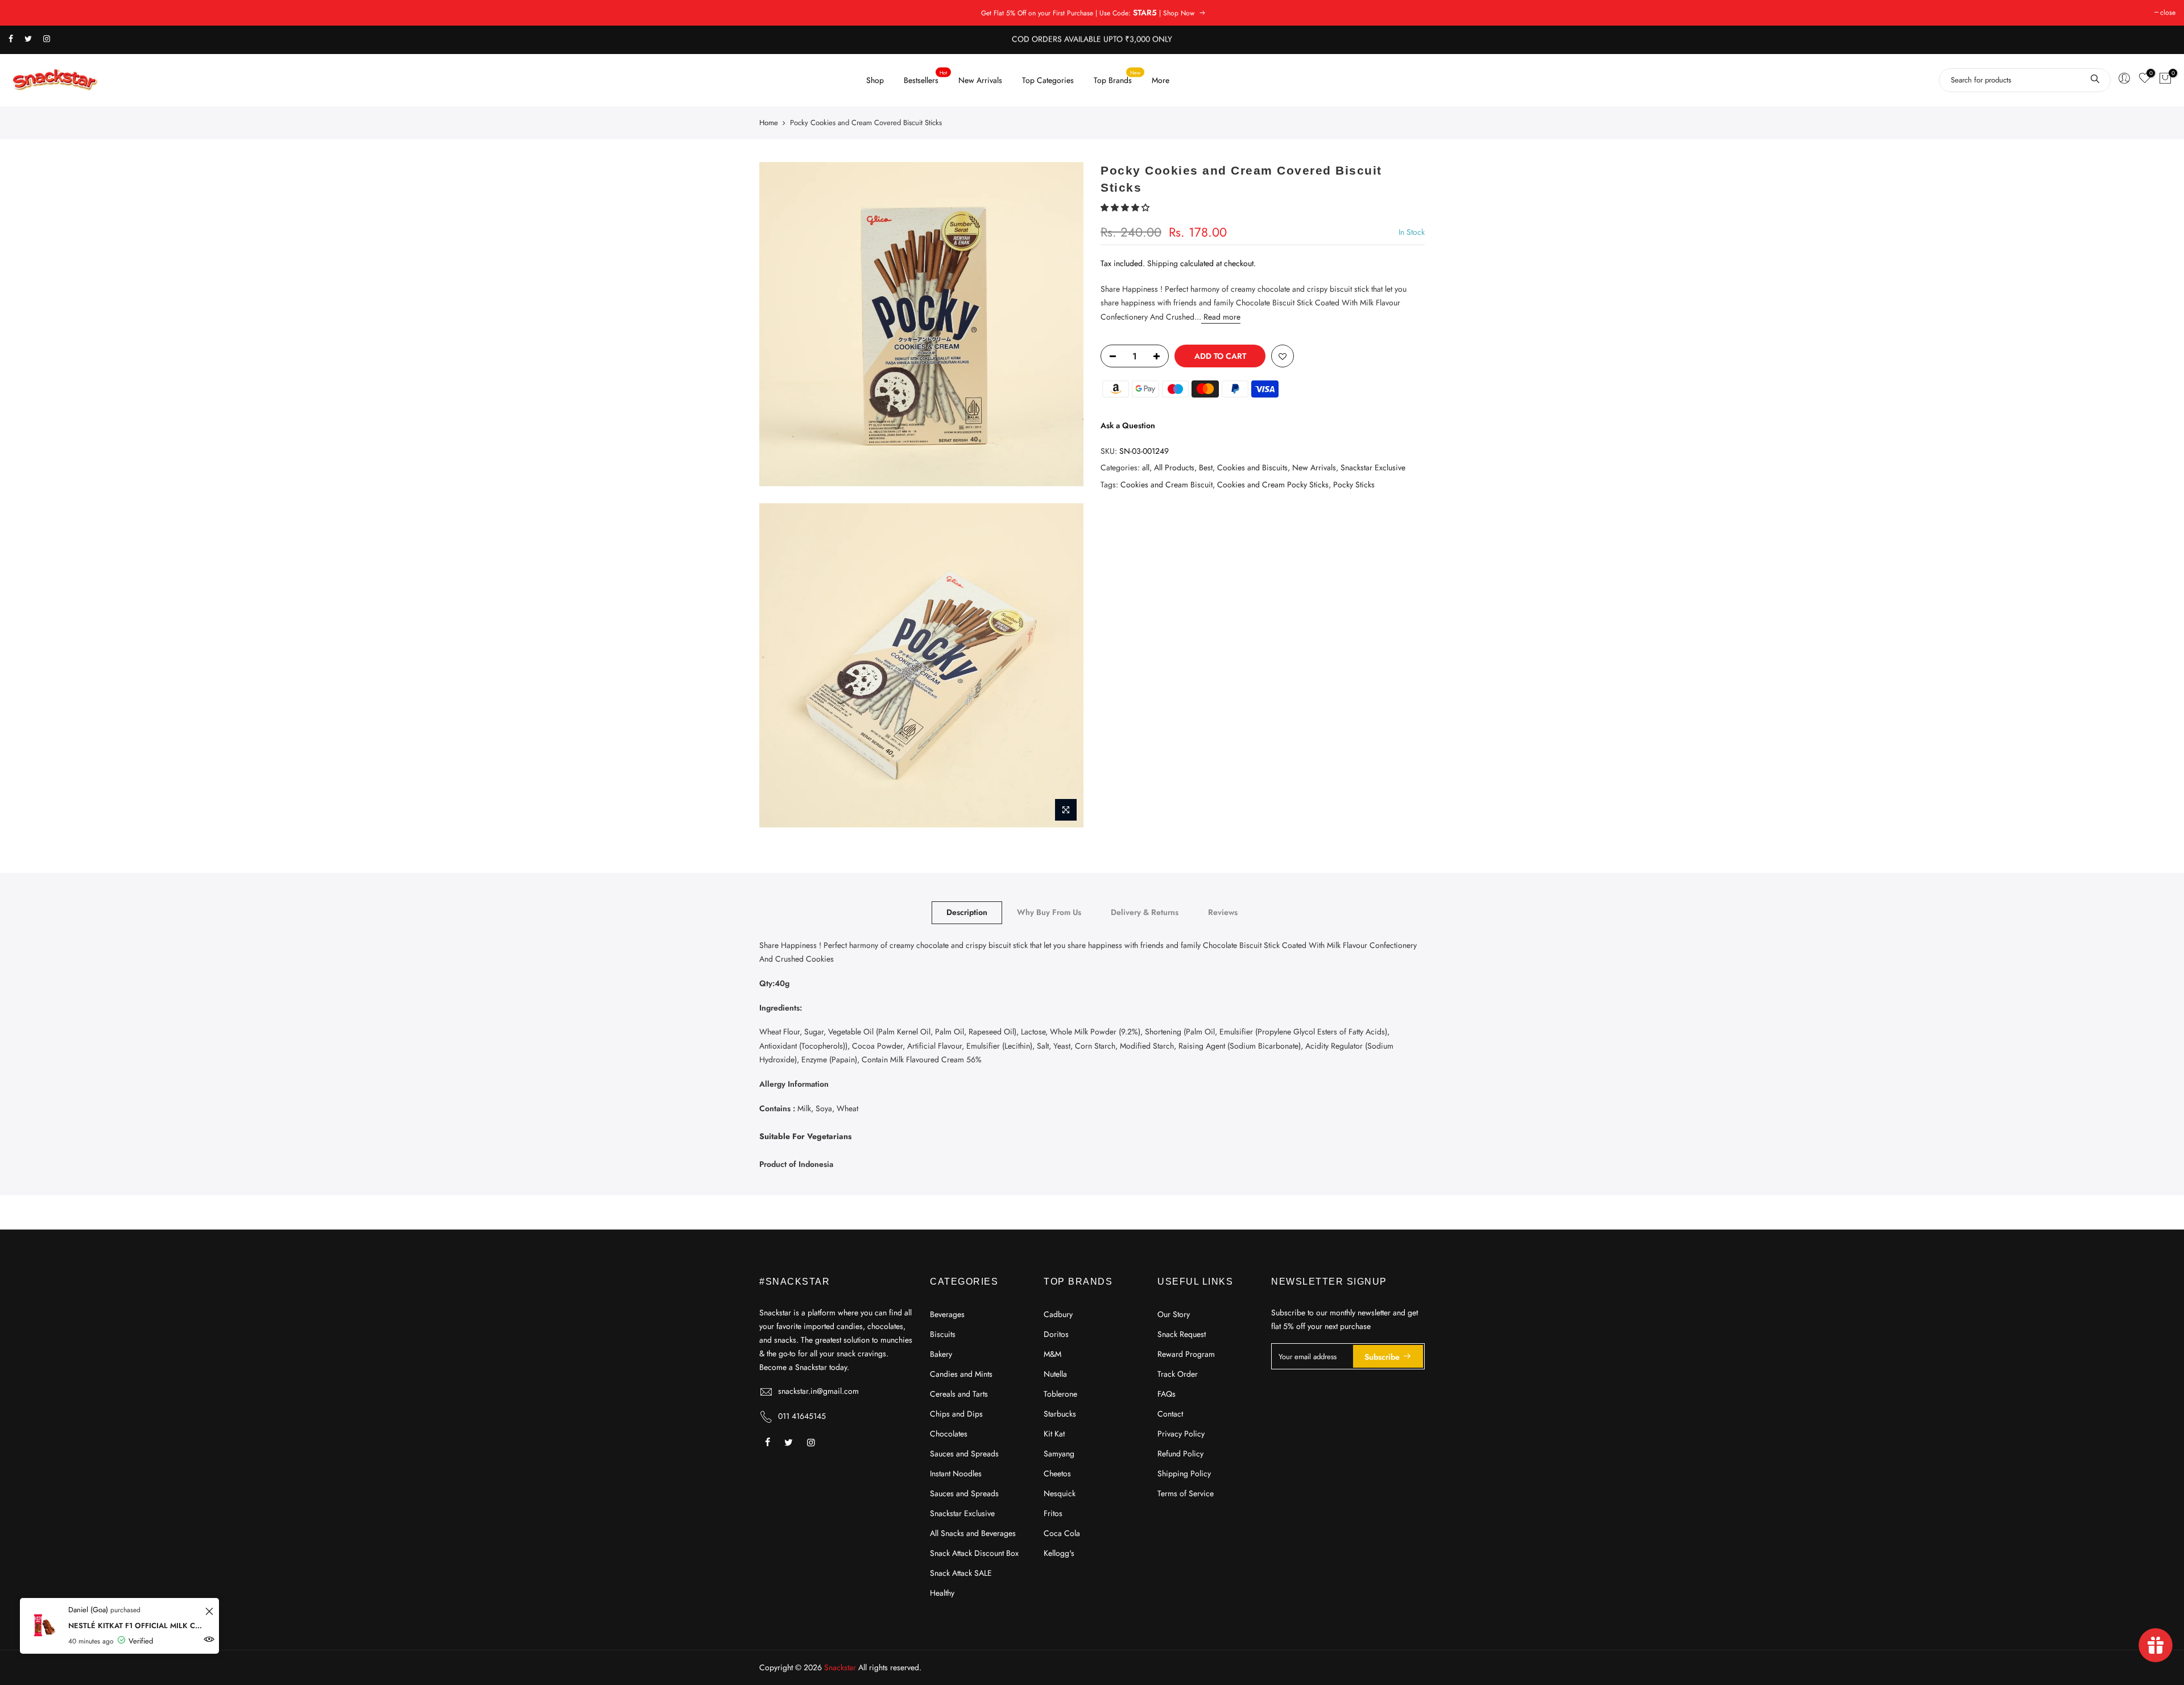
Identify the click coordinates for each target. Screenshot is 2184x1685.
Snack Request (1182, 1334)
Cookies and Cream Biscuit (1167, 484)
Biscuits (943, 1334)
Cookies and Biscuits (1252, 467)
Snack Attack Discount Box (974, 1553)
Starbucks (1060, 1414)
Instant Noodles (956, 1473)
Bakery (941, 1354)
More (1161, 80)
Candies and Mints (961, 1374)
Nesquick (1060, 1493)
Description (967, 912)
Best (1206, 467)
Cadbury (1058, 1314)
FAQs (1167, 1394)
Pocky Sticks (1354, 484)
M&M (1052, 1354)
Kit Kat (1054, 1434)
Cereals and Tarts (959, 1394)
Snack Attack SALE (961, 1573)
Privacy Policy (1181, 1434)
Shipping (1163, 263)
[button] (1126, 208)
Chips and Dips (956, 1414)
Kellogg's (1059, 1553)
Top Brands (1117, 77)
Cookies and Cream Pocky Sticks (1273, 484)
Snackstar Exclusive (1373, 467)
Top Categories (1048, 80)
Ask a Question (1128, 425)
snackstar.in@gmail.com (818, 1391)
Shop (875, 80)
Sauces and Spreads (964, 1454)
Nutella (1055, 1374)
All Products (1174, 467)
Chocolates (949, 1434)
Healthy (942, 1593)
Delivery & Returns (1145, 912)
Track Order (1178, 1374)
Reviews (1223, 912)
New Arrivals (980, 80)
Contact (1170, 1414)
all (1146, 467)
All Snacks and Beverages (973, 1533)
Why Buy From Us (1049, 912)
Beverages (947, 1314)
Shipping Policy (1184, 1473)
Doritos (1056, 1334)
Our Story (1174, 1314)
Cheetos (1057, 1473)
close (2168, 13)
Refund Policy (1180, 1454)
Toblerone (1060, 1394)
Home (769, 123)
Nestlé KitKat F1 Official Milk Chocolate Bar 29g (135, 1626)
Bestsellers (926, 77)
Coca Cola (1062, 1533)
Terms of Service (1186, 1493)
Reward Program (1186, 1354)
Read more (1221, 316)
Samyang (1059, 1454)
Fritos (1053, 1513)
